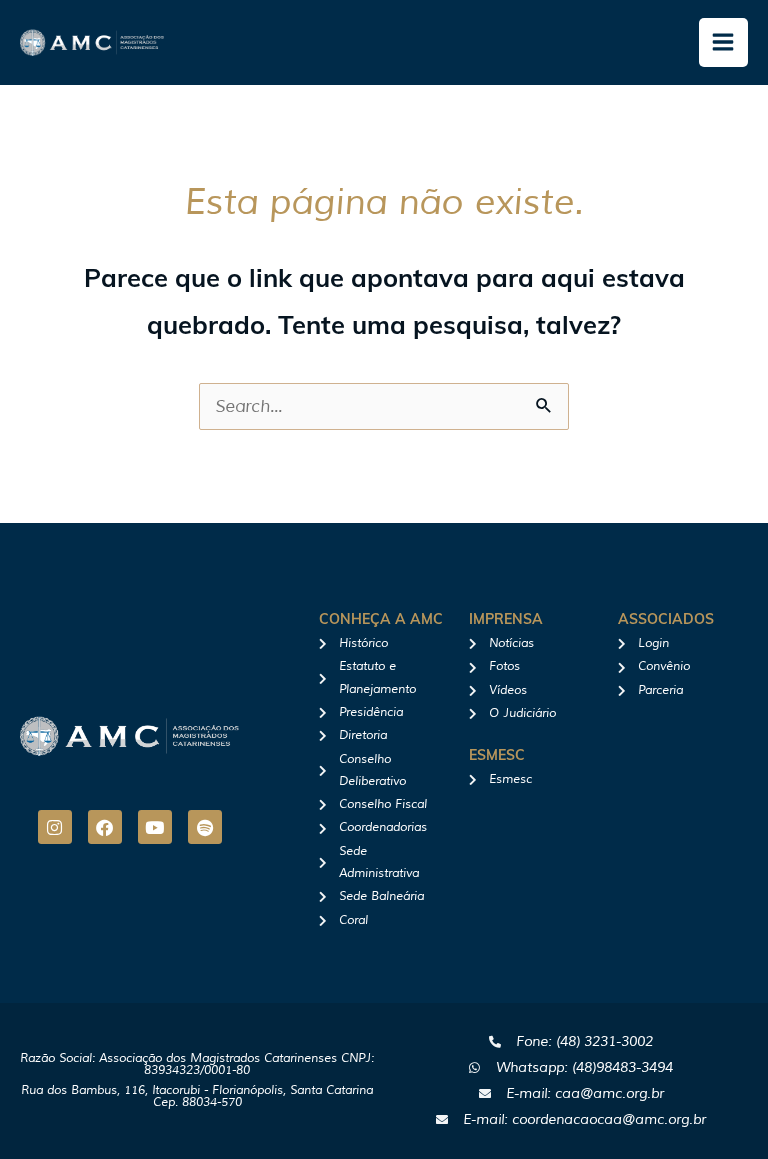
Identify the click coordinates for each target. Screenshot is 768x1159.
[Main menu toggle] (724, 43)
